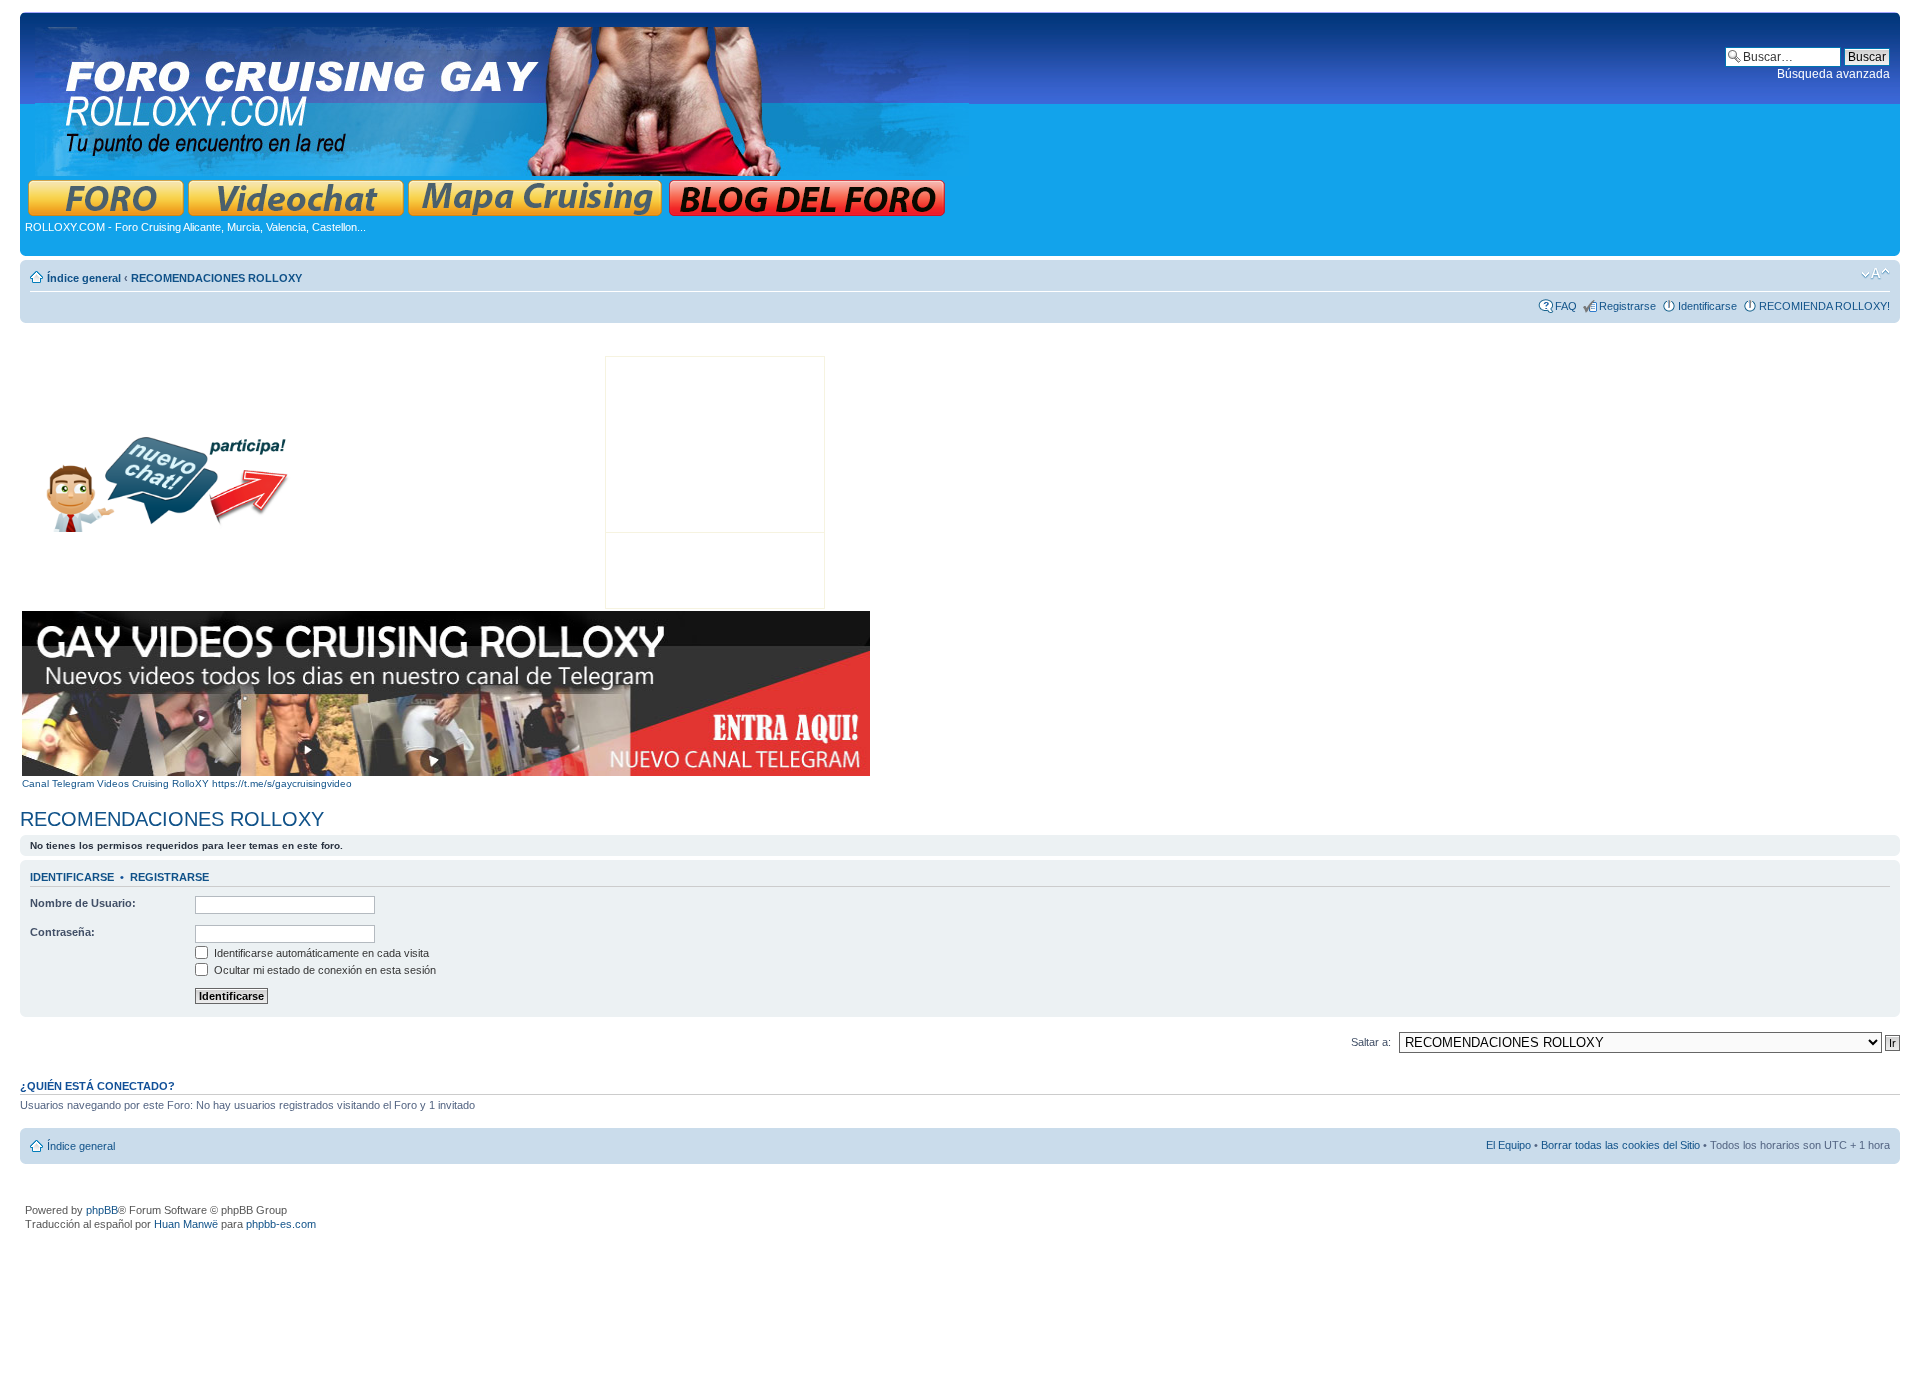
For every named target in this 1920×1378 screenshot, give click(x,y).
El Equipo (1508, 1145)
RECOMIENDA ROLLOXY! (1824, 306)
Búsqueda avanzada (1833, 74)
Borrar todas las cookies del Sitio (1620, 1145)
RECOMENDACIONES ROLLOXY (216, 278)
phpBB (102, 1210)
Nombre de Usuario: (83, 903)
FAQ (1566, 306)
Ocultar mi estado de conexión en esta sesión (323, 970)
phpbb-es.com (281, 1224)
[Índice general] (503, 97)
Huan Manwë (186, 1224)
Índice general (84, 278)
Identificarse (1707, 306)
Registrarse (1627, 306)
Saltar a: (1371, 1042)
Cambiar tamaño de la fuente (1875, 274)
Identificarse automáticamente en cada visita (320, 953)
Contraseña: (62, 932)
